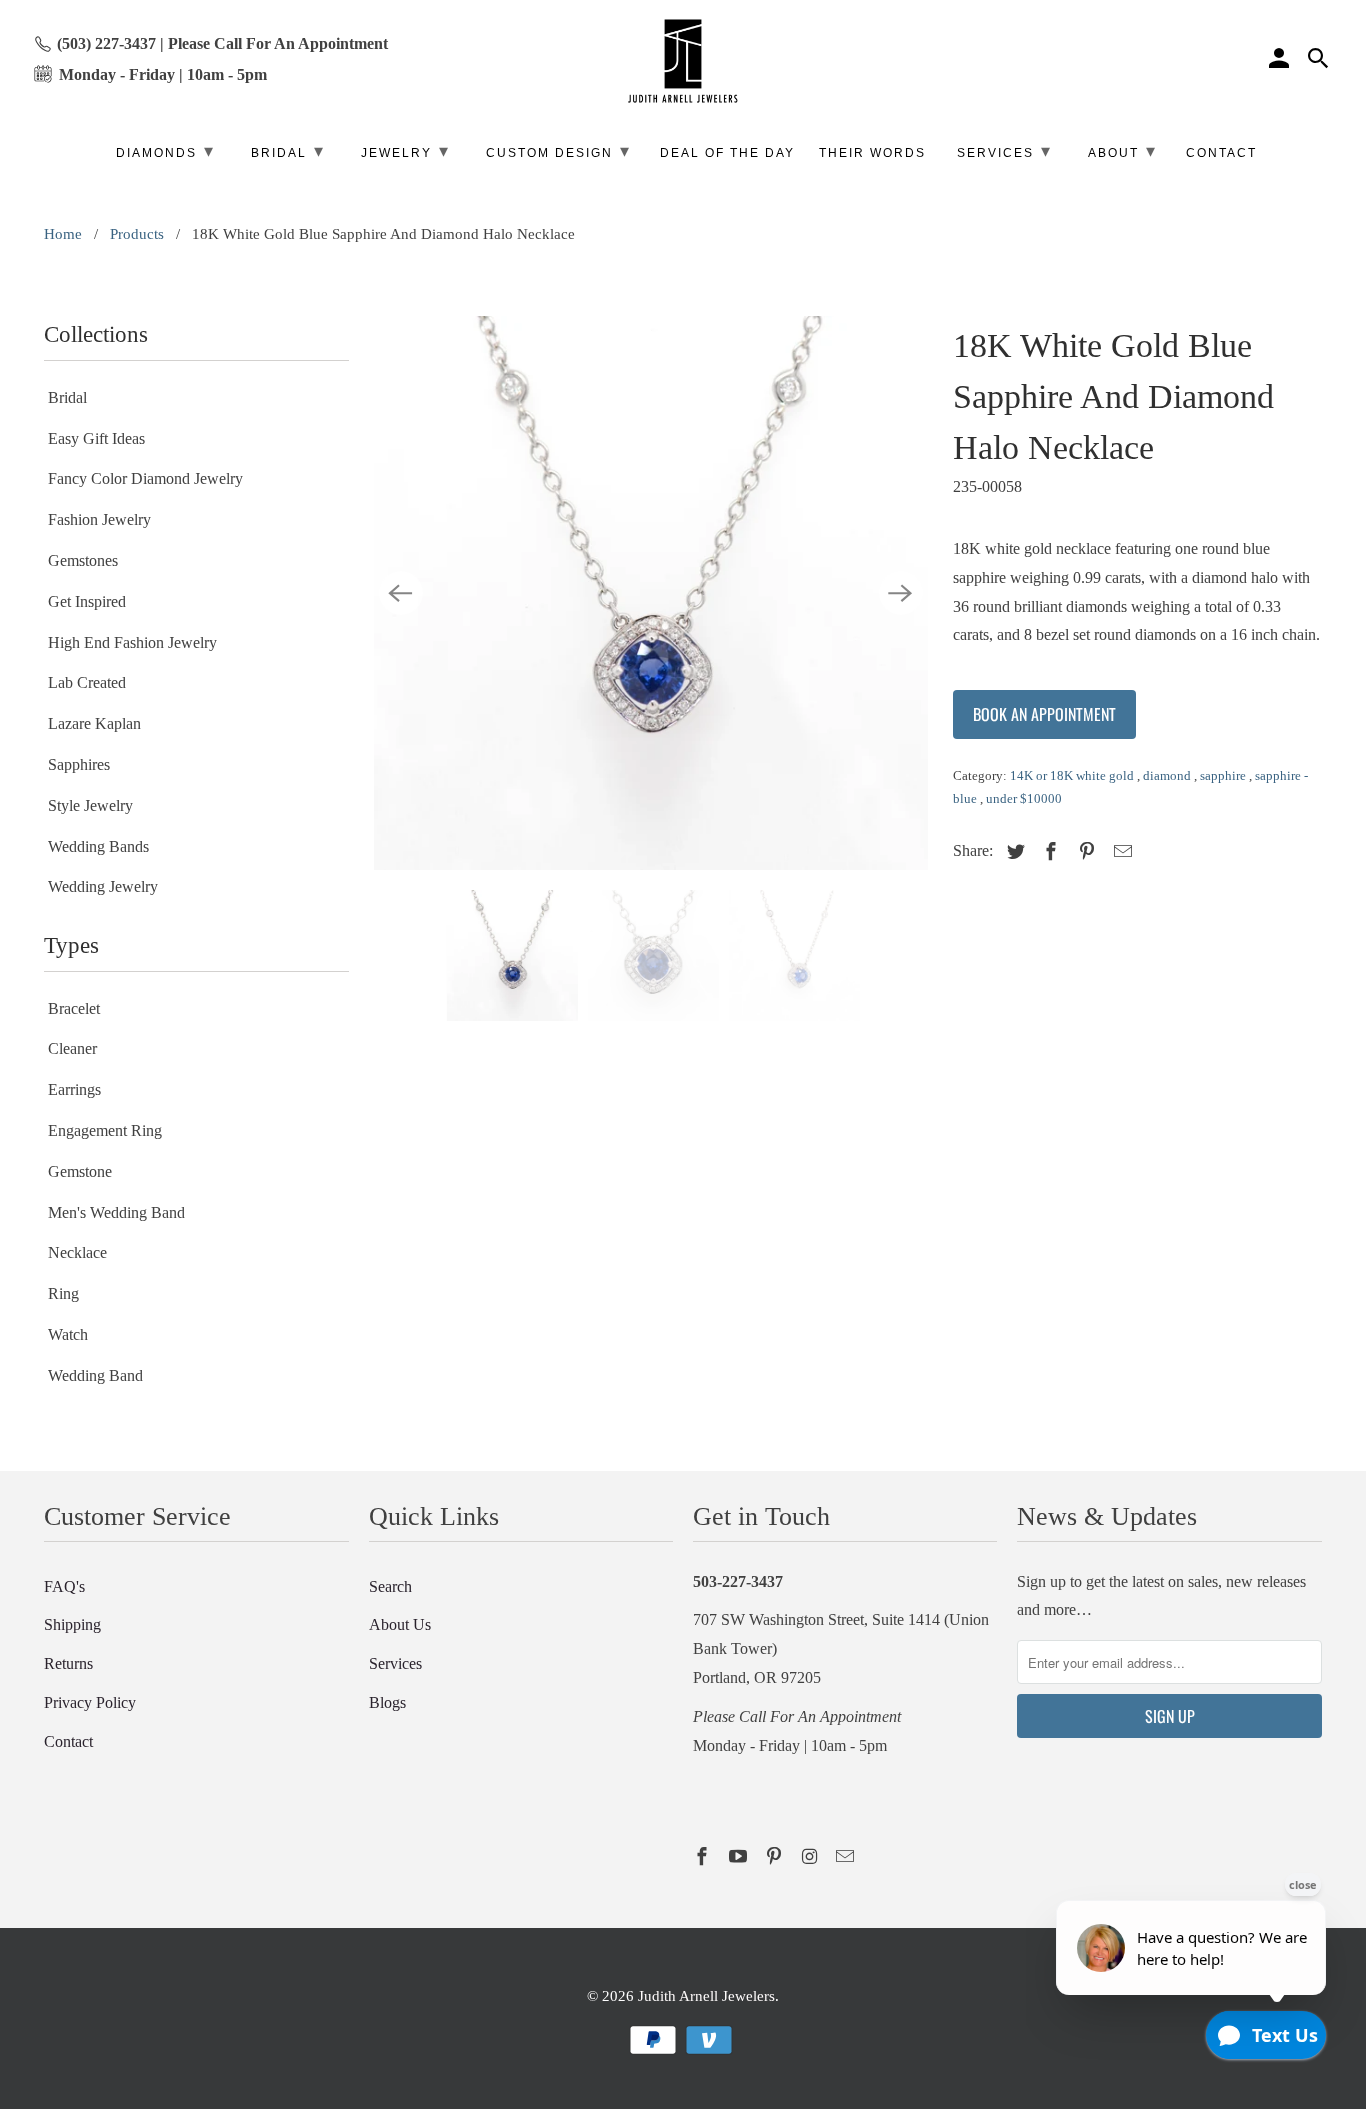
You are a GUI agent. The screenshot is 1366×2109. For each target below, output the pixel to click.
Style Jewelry (90, 805)
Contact (68, 1741)
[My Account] (1281, 61)
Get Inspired (87, 601)
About (1122, 151)
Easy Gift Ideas (96, 438)
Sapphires (79, 764)
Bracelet (74, 1008)
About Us (400, 1624)
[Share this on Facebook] (1048, 852)
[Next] (901, 593)
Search (390, 1586)
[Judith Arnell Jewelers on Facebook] (704, 1857)
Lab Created (87, 682)
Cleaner (72, 1048)
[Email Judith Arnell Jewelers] (847, 1857)
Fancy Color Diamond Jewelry (145, 478)
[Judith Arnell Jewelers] (683, 61)
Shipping (72, 1624)
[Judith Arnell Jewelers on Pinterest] (776, 1857)
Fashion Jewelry (99, 519)
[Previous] (401, 593)
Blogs (387, 1702)
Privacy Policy (90, 1702)
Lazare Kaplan (94, 723)
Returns (68, 1663)
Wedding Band (95, 1375)
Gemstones (83, 560)
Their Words (872, 153)
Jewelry (405, 151)
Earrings (74, 1089)
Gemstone (80, 1171)
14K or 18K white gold (1073, 775)
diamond (1168, 775)
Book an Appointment (1044, 714)
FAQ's (64, 1586)
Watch (68, 1334)
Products (137, 234)
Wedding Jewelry (103, 886)
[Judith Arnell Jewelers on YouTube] (740, 1857)
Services (395, 1663)
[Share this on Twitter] (1013, 852)
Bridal (67, 397)
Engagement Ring (105, 1130)
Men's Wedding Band (116, 1212)
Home (63, 234)
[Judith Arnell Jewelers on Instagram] (811, 1857)
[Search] (1320, 61)
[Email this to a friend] (1120, 852)
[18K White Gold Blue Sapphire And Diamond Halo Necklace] (651, 593)
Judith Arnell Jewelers (706, 1996)
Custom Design (558, 151)
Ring (63, 1293)
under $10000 (1024, 798)
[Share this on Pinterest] (1084, 852)
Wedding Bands (98, 846)
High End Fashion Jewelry (132, 642)
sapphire (1224, 775)
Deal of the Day (727, 153)
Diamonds (165, 151)
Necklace (77, 1252)
